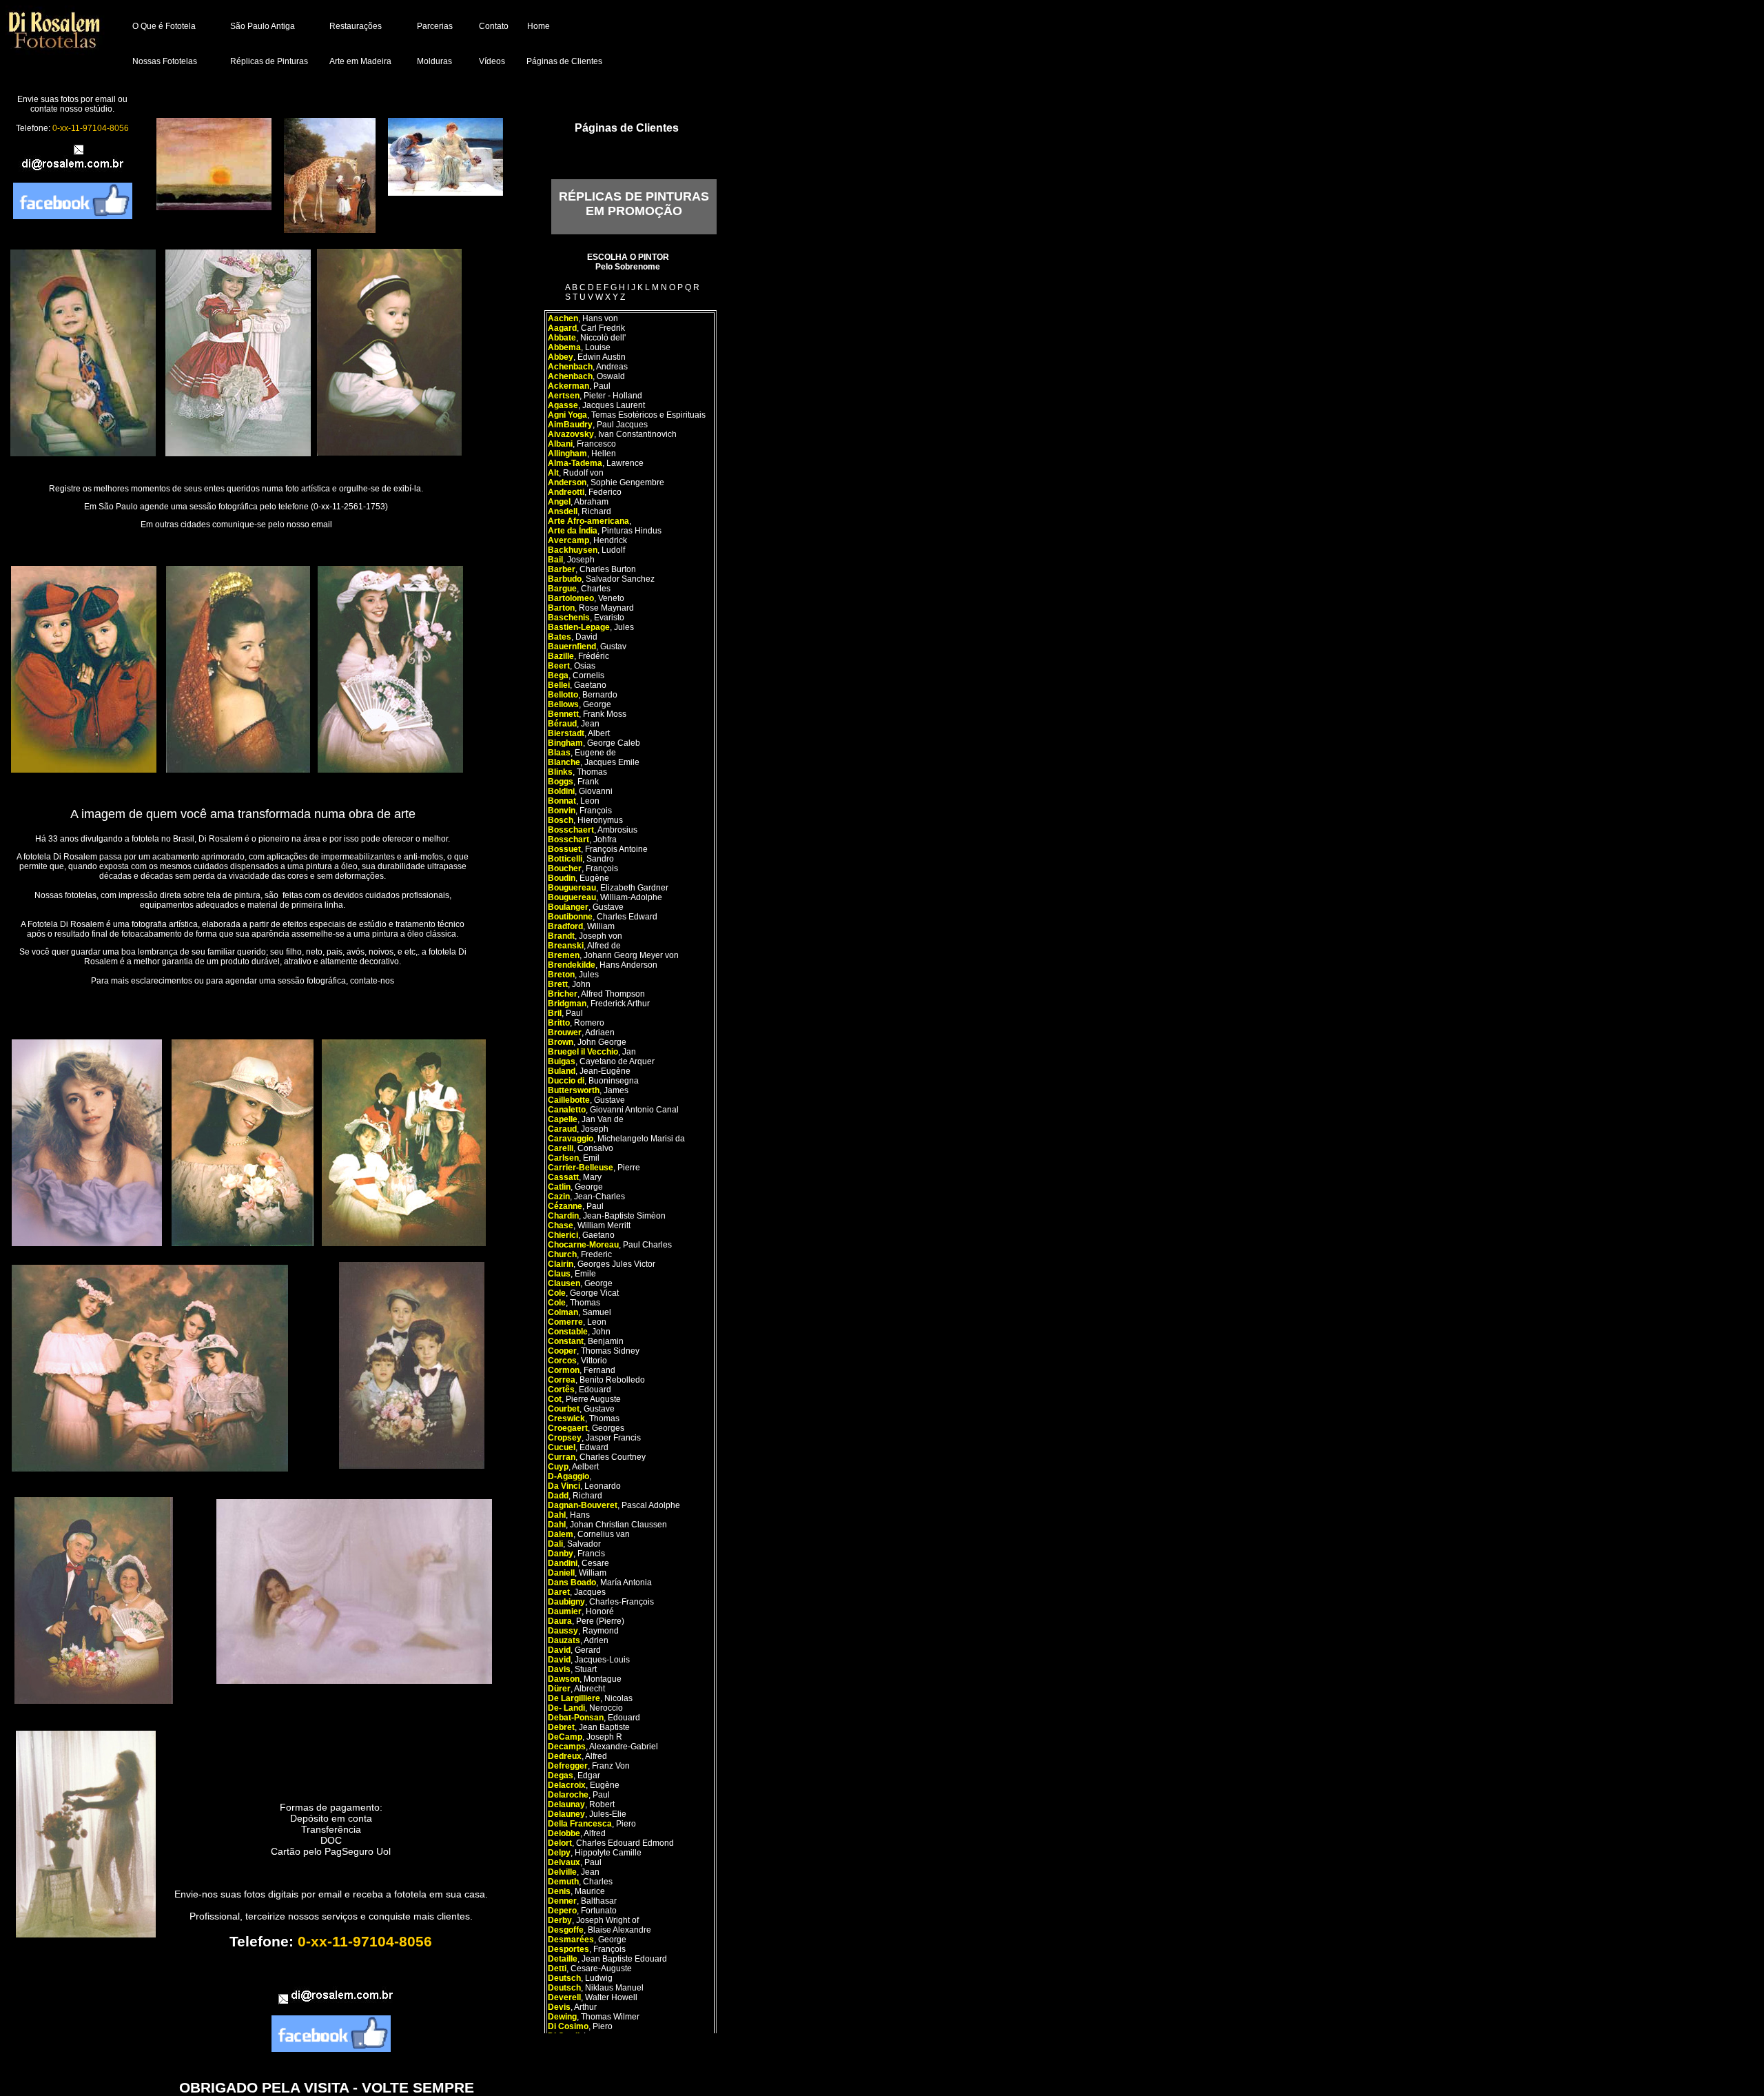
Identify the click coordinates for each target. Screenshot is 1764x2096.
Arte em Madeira (360, 61)
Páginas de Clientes (564, 61)
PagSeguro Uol (358, 1851)
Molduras (434, 61)
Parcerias (435, 26)
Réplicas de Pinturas (269, 61)
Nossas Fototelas (165, 61)
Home (539, 26)
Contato (494, 26)
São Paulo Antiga (263, 26)
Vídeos (492, 61)
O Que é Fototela (164, 26)
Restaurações (356, 26)
